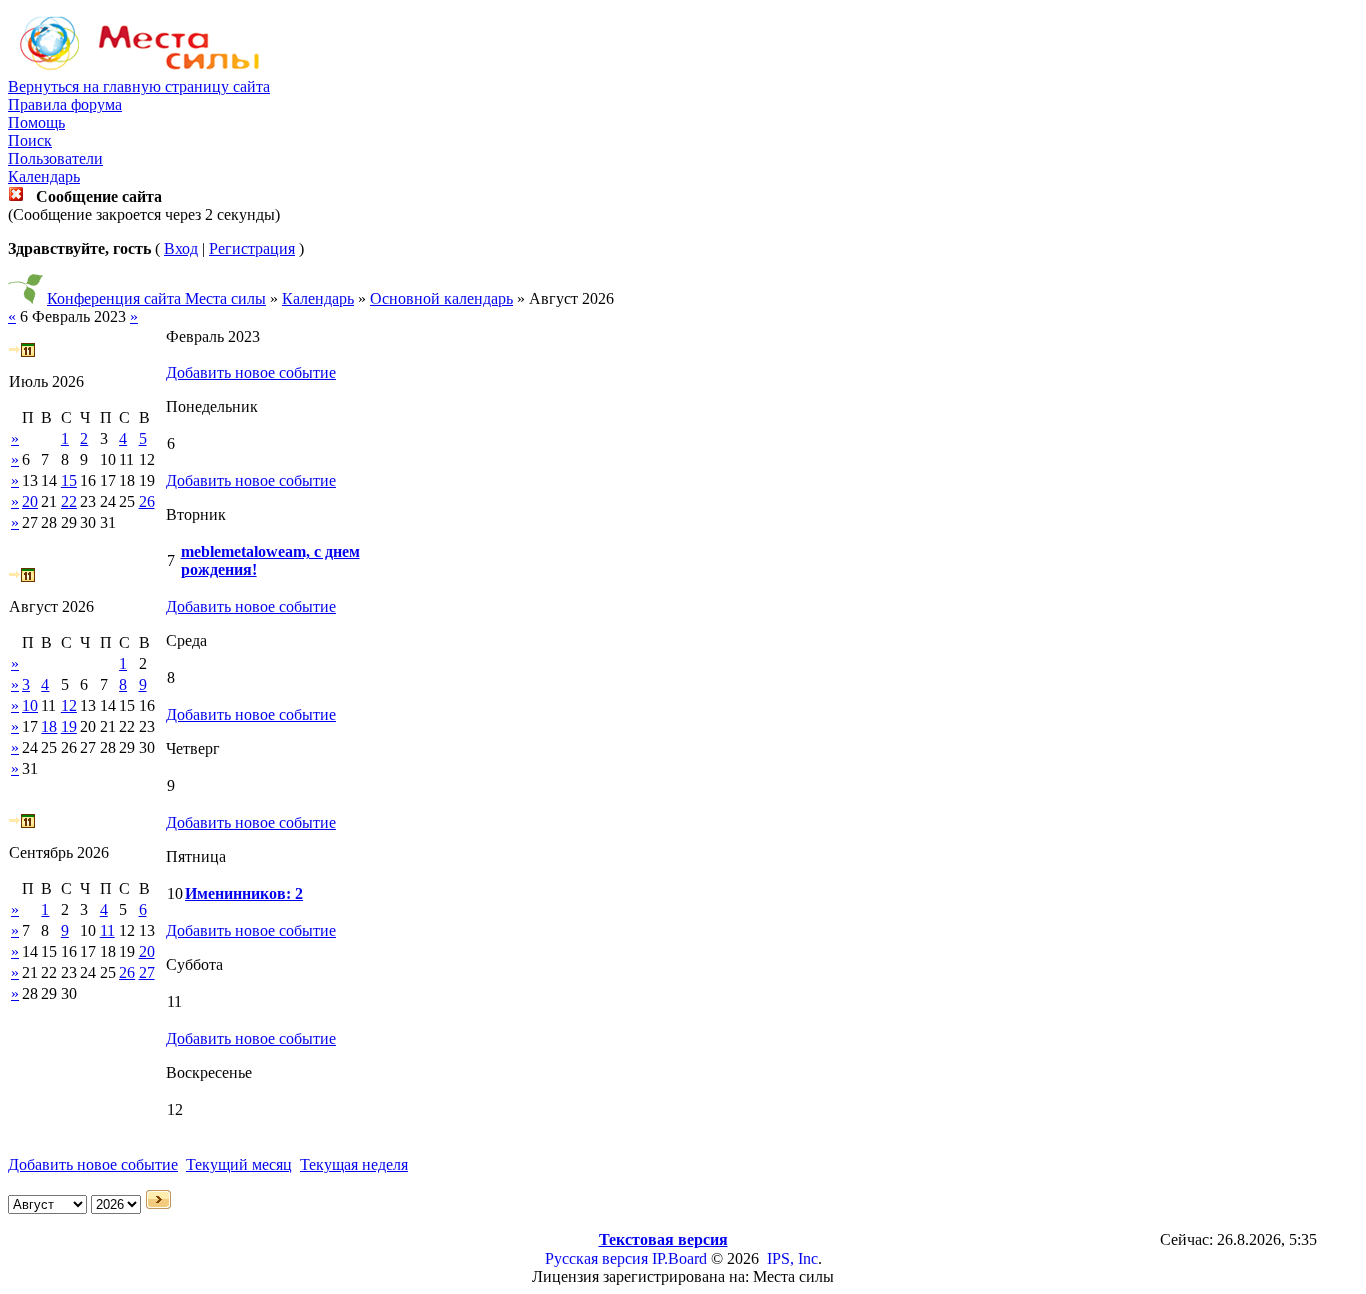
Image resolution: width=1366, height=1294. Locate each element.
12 (69, 705)
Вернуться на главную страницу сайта (139, 86)
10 (30, 705)
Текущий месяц (239, 1164)
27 (147, 972)
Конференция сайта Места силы (156, 298)
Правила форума (65, 104)
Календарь (44, 176)
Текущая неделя (354, 1164)
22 (69, 501)
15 (69, 480)
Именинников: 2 (244, 893)
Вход (181, 248)
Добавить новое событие (251, 372)
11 (107, 930)
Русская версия (596, 1258)
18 (49, 726)
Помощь (36, 122)
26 (147, 501)
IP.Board (679, 1258)
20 (30, 501)
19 (69, 726)
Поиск (30, 140)
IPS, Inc (792, 1258)
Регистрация (252, 248)
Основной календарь (441, 298)
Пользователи (55, 158)
